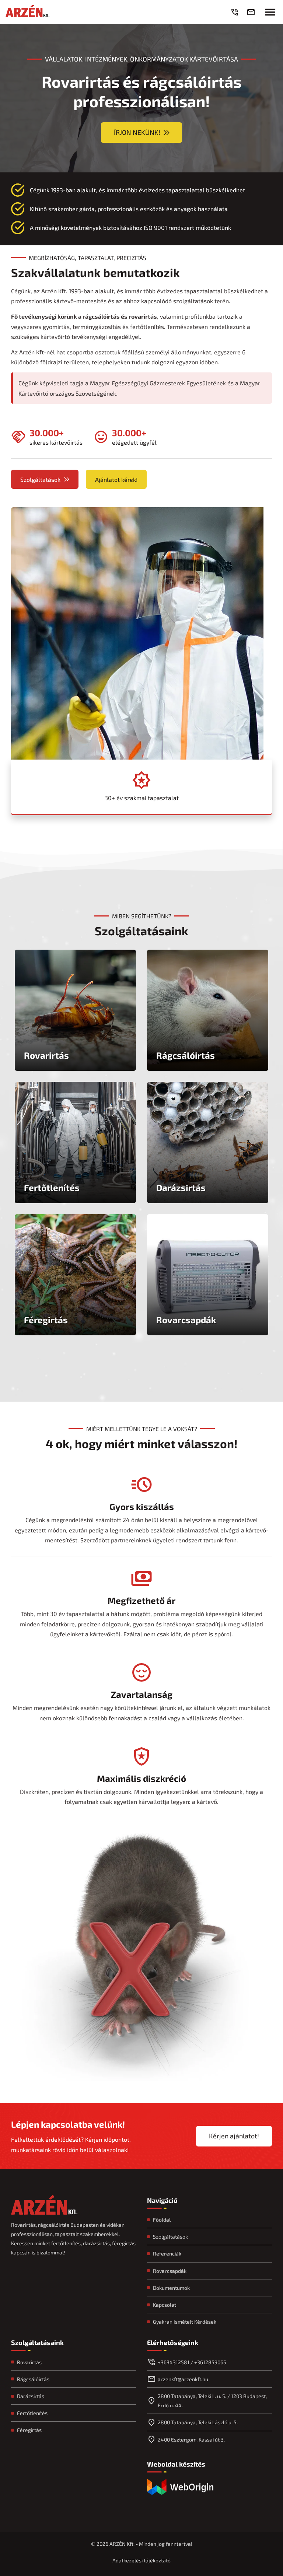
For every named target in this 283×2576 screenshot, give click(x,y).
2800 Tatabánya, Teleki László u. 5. (198, 2422)
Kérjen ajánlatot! (234, 2136)
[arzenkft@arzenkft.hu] (252, 12)
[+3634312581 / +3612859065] (236, 12)
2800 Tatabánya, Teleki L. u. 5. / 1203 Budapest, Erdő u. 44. (212, 2401)
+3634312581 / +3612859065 (192, 2362)
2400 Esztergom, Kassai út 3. (191, 2440)
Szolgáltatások (40, 479)
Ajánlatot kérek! (116, 479)
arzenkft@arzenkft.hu (183, 2379)
